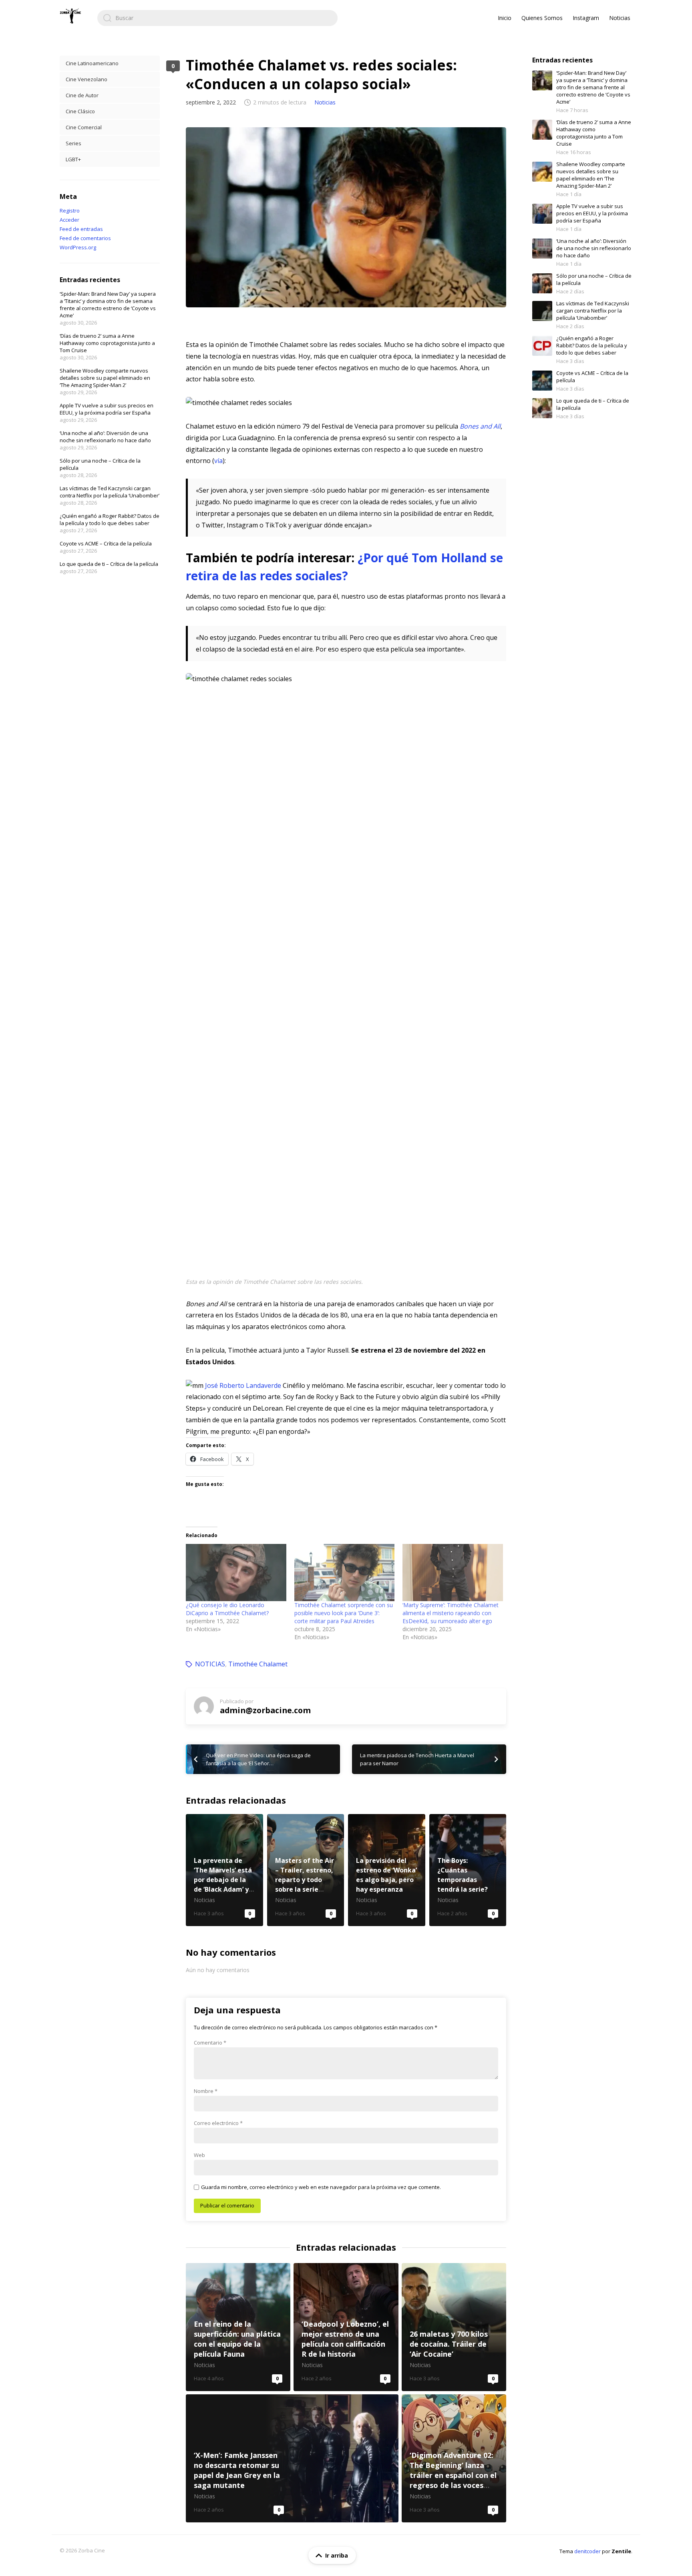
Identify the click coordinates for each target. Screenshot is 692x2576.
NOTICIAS (210, 1664)
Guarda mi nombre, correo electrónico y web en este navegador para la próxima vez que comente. (321, 2187)
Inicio (505, 18)
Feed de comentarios (85, 238)
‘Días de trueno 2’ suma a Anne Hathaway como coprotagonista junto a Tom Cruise (107, 343)
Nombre (206, 2091)
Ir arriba (337, 2555)
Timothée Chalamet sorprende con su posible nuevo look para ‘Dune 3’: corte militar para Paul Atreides (344, 1613)
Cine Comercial (84, 127)
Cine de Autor (82, 95)
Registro (70, 210)
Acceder (69, 220)
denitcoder (587, 2551)
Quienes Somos (542, 18)
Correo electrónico (218, 2123)
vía (218, 461)
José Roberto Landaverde (243, 1385)
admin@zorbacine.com (265, 1710)
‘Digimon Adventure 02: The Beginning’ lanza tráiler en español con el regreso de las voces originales (454, 2458)
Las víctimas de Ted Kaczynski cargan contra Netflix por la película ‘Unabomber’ (110, 492)
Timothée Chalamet (258, 1664)
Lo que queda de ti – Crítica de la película (109, 564)
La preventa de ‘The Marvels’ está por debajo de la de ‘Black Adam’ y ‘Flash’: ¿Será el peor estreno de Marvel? (224, 1870)
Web (199, 2155)
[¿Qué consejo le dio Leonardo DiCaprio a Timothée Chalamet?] (236, 1573)
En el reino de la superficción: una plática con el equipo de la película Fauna (238, 2327)
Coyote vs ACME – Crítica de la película (106, 543)
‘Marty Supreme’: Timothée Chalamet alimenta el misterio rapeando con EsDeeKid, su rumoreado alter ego (451, 1613)
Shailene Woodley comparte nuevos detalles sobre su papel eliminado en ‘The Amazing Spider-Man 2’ (105, 378)
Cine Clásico (80, 111)
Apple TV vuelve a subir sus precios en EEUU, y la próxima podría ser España (107, 409)
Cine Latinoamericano (92, 63)
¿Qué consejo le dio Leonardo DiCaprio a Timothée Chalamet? (227, 1609)
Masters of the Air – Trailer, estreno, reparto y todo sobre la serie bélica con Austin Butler (306, 1870)
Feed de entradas (81, 229)
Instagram (586, 18)
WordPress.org (78, 247)
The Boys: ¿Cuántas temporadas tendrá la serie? (468, 1870)
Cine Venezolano (86, 79)
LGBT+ (73, 159)
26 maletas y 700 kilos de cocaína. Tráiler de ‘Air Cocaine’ (454, 2327)
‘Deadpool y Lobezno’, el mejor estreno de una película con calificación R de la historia (346, 2327)
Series (73, 143)
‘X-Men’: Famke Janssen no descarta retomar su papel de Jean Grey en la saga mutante (292, 2458)
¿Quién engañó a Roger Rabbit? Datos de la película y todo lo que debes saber (110, 519)
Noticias (620, 18)
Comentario (210, 2043)
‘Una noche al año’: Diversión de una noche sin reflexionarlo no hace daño (105, 437)
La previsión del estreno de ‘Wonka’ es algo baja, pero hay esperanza (387, 1870)
